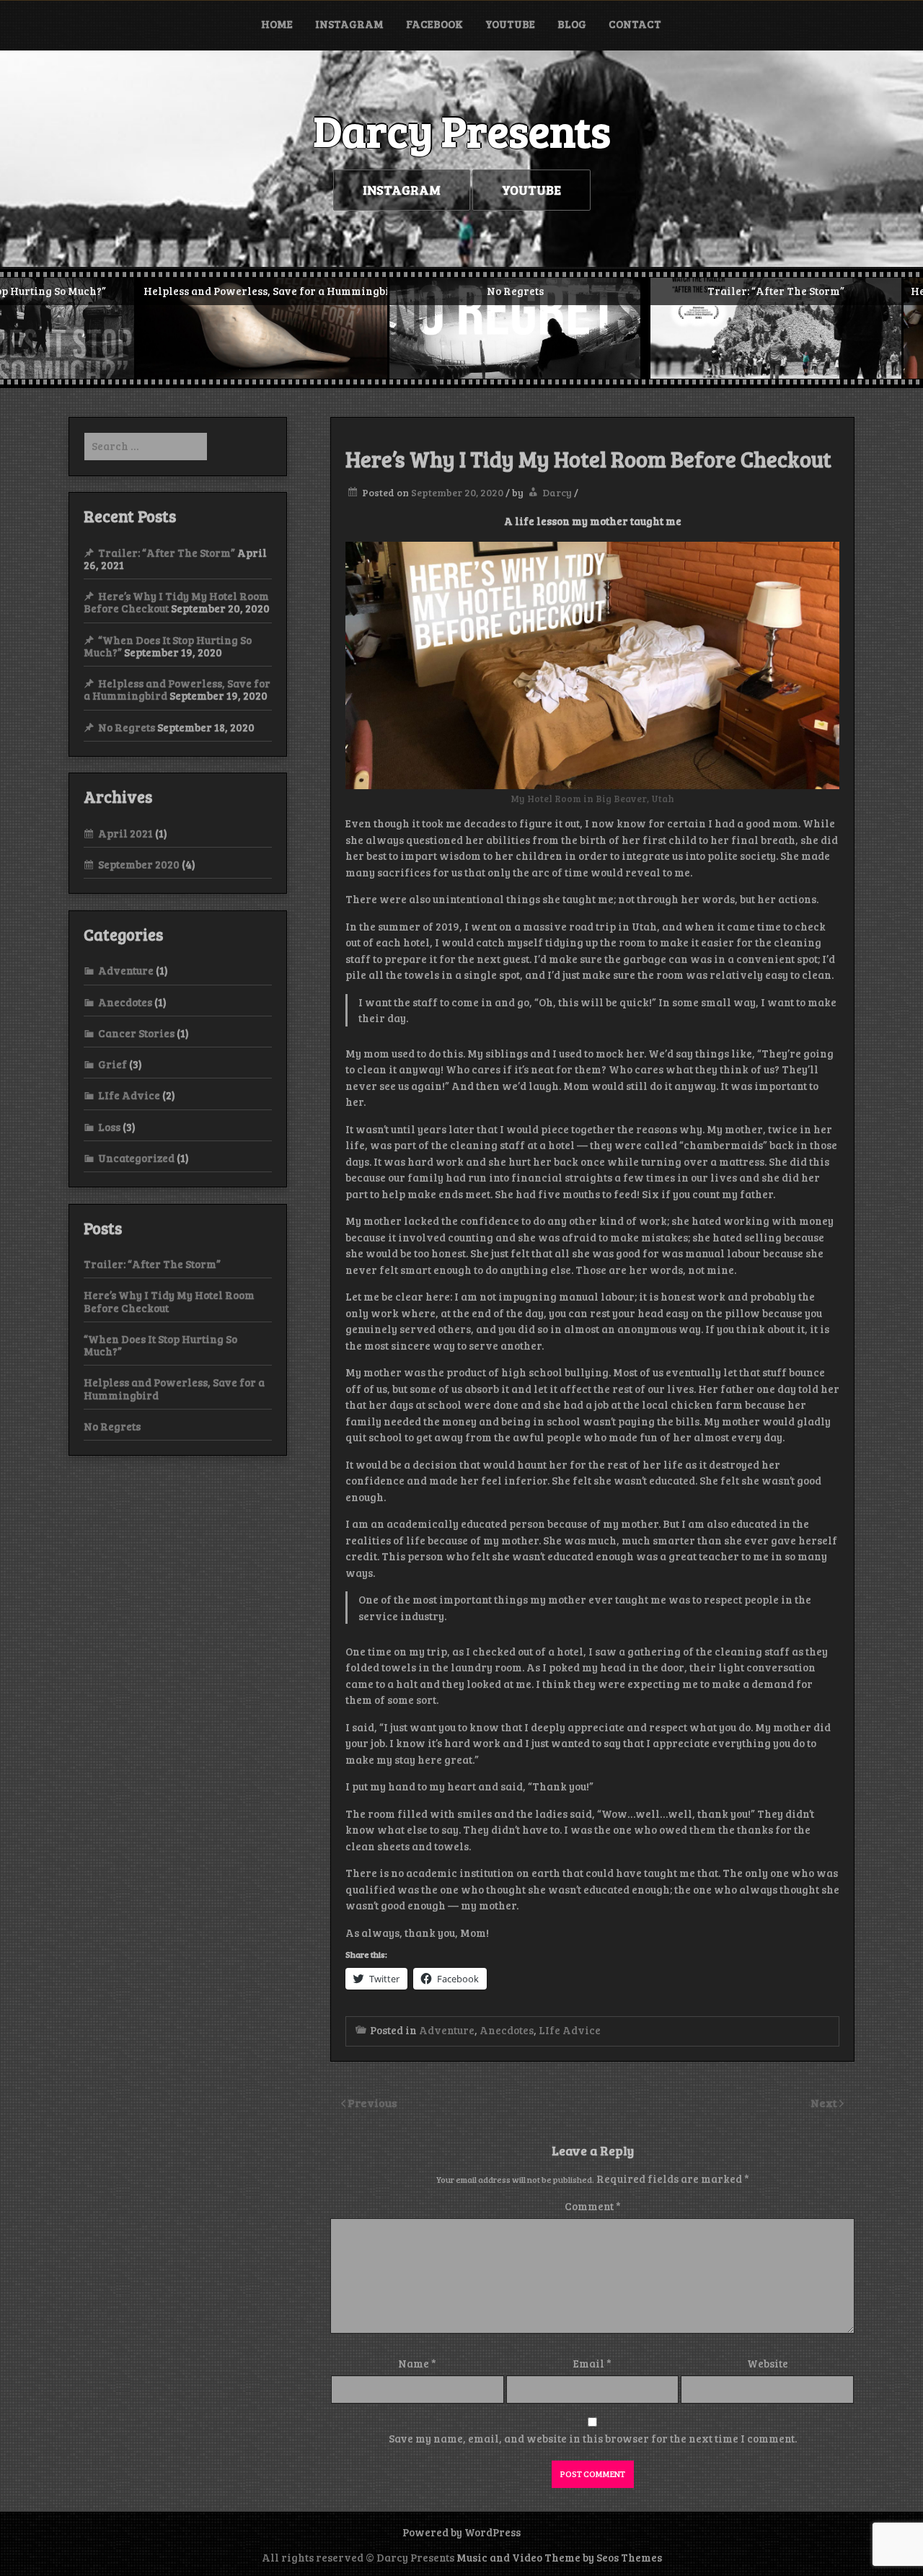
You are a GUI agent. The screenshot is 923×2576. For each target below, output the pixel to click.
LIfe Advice (570, 2030)
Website (768, 2363)
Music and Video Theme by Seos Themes (559, 2557)
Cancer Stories (136, 1033)
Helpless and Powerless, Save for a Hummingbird (174, 1388)
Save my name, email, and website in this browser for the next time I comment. (593, 2438)
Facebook (434, 24)
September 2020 (139, 864)
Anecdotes (507, 2030)
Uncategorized (136, 1158)
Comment (593, 2206)
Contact (635, 24)
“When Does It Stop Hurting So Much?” (160, 1345)
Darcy (557, 492)
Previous (372, 2102)
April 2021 (125, 833)
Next (825, 2102)
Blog (572, 24)
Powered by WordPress (461, 2532)
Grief (112, 1064)
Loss (109, 1127)
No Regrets (127, 727)
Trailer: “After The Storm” (167, 553)
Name (417, 2363)
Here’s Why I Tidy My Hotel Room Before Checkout (169, 1301)
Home (277, 24)
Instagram (349, 24)
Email (592, 2363)
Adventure (447, 2030)
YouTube (510, 24)
